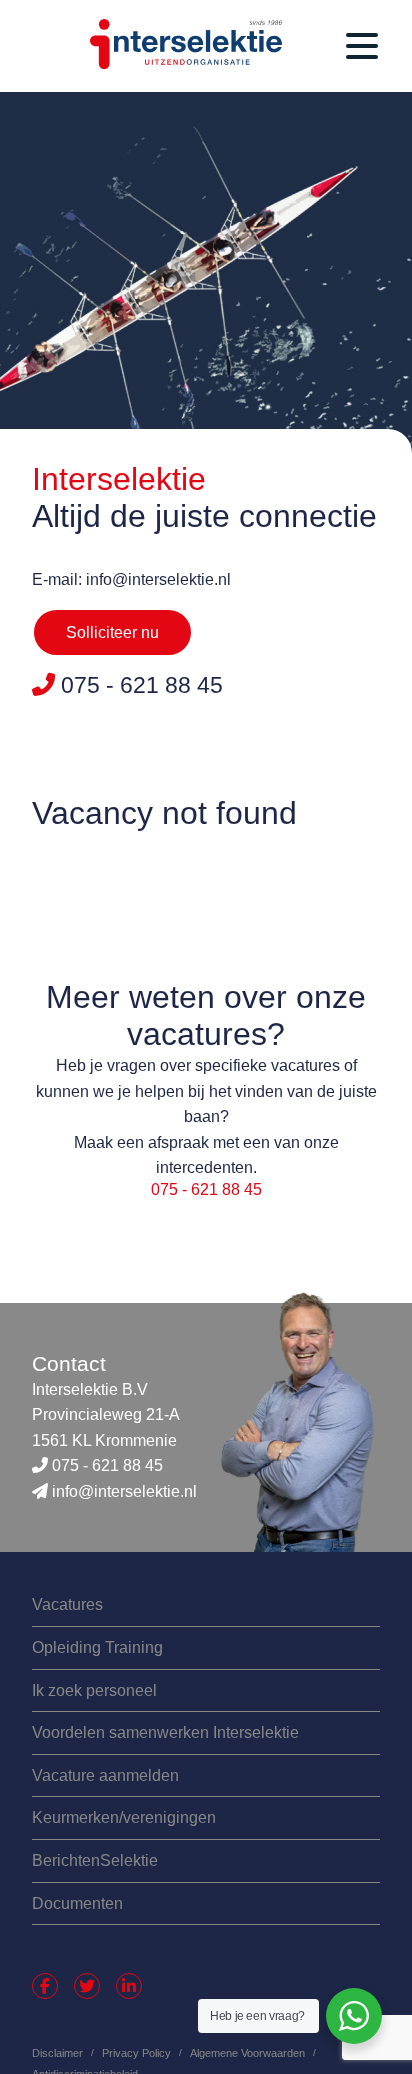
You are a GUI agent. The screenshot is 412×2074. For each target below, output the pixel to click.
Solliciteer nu (112, 632)
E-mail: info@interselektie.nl (131, 579)
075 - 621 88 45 (206, 1189)
